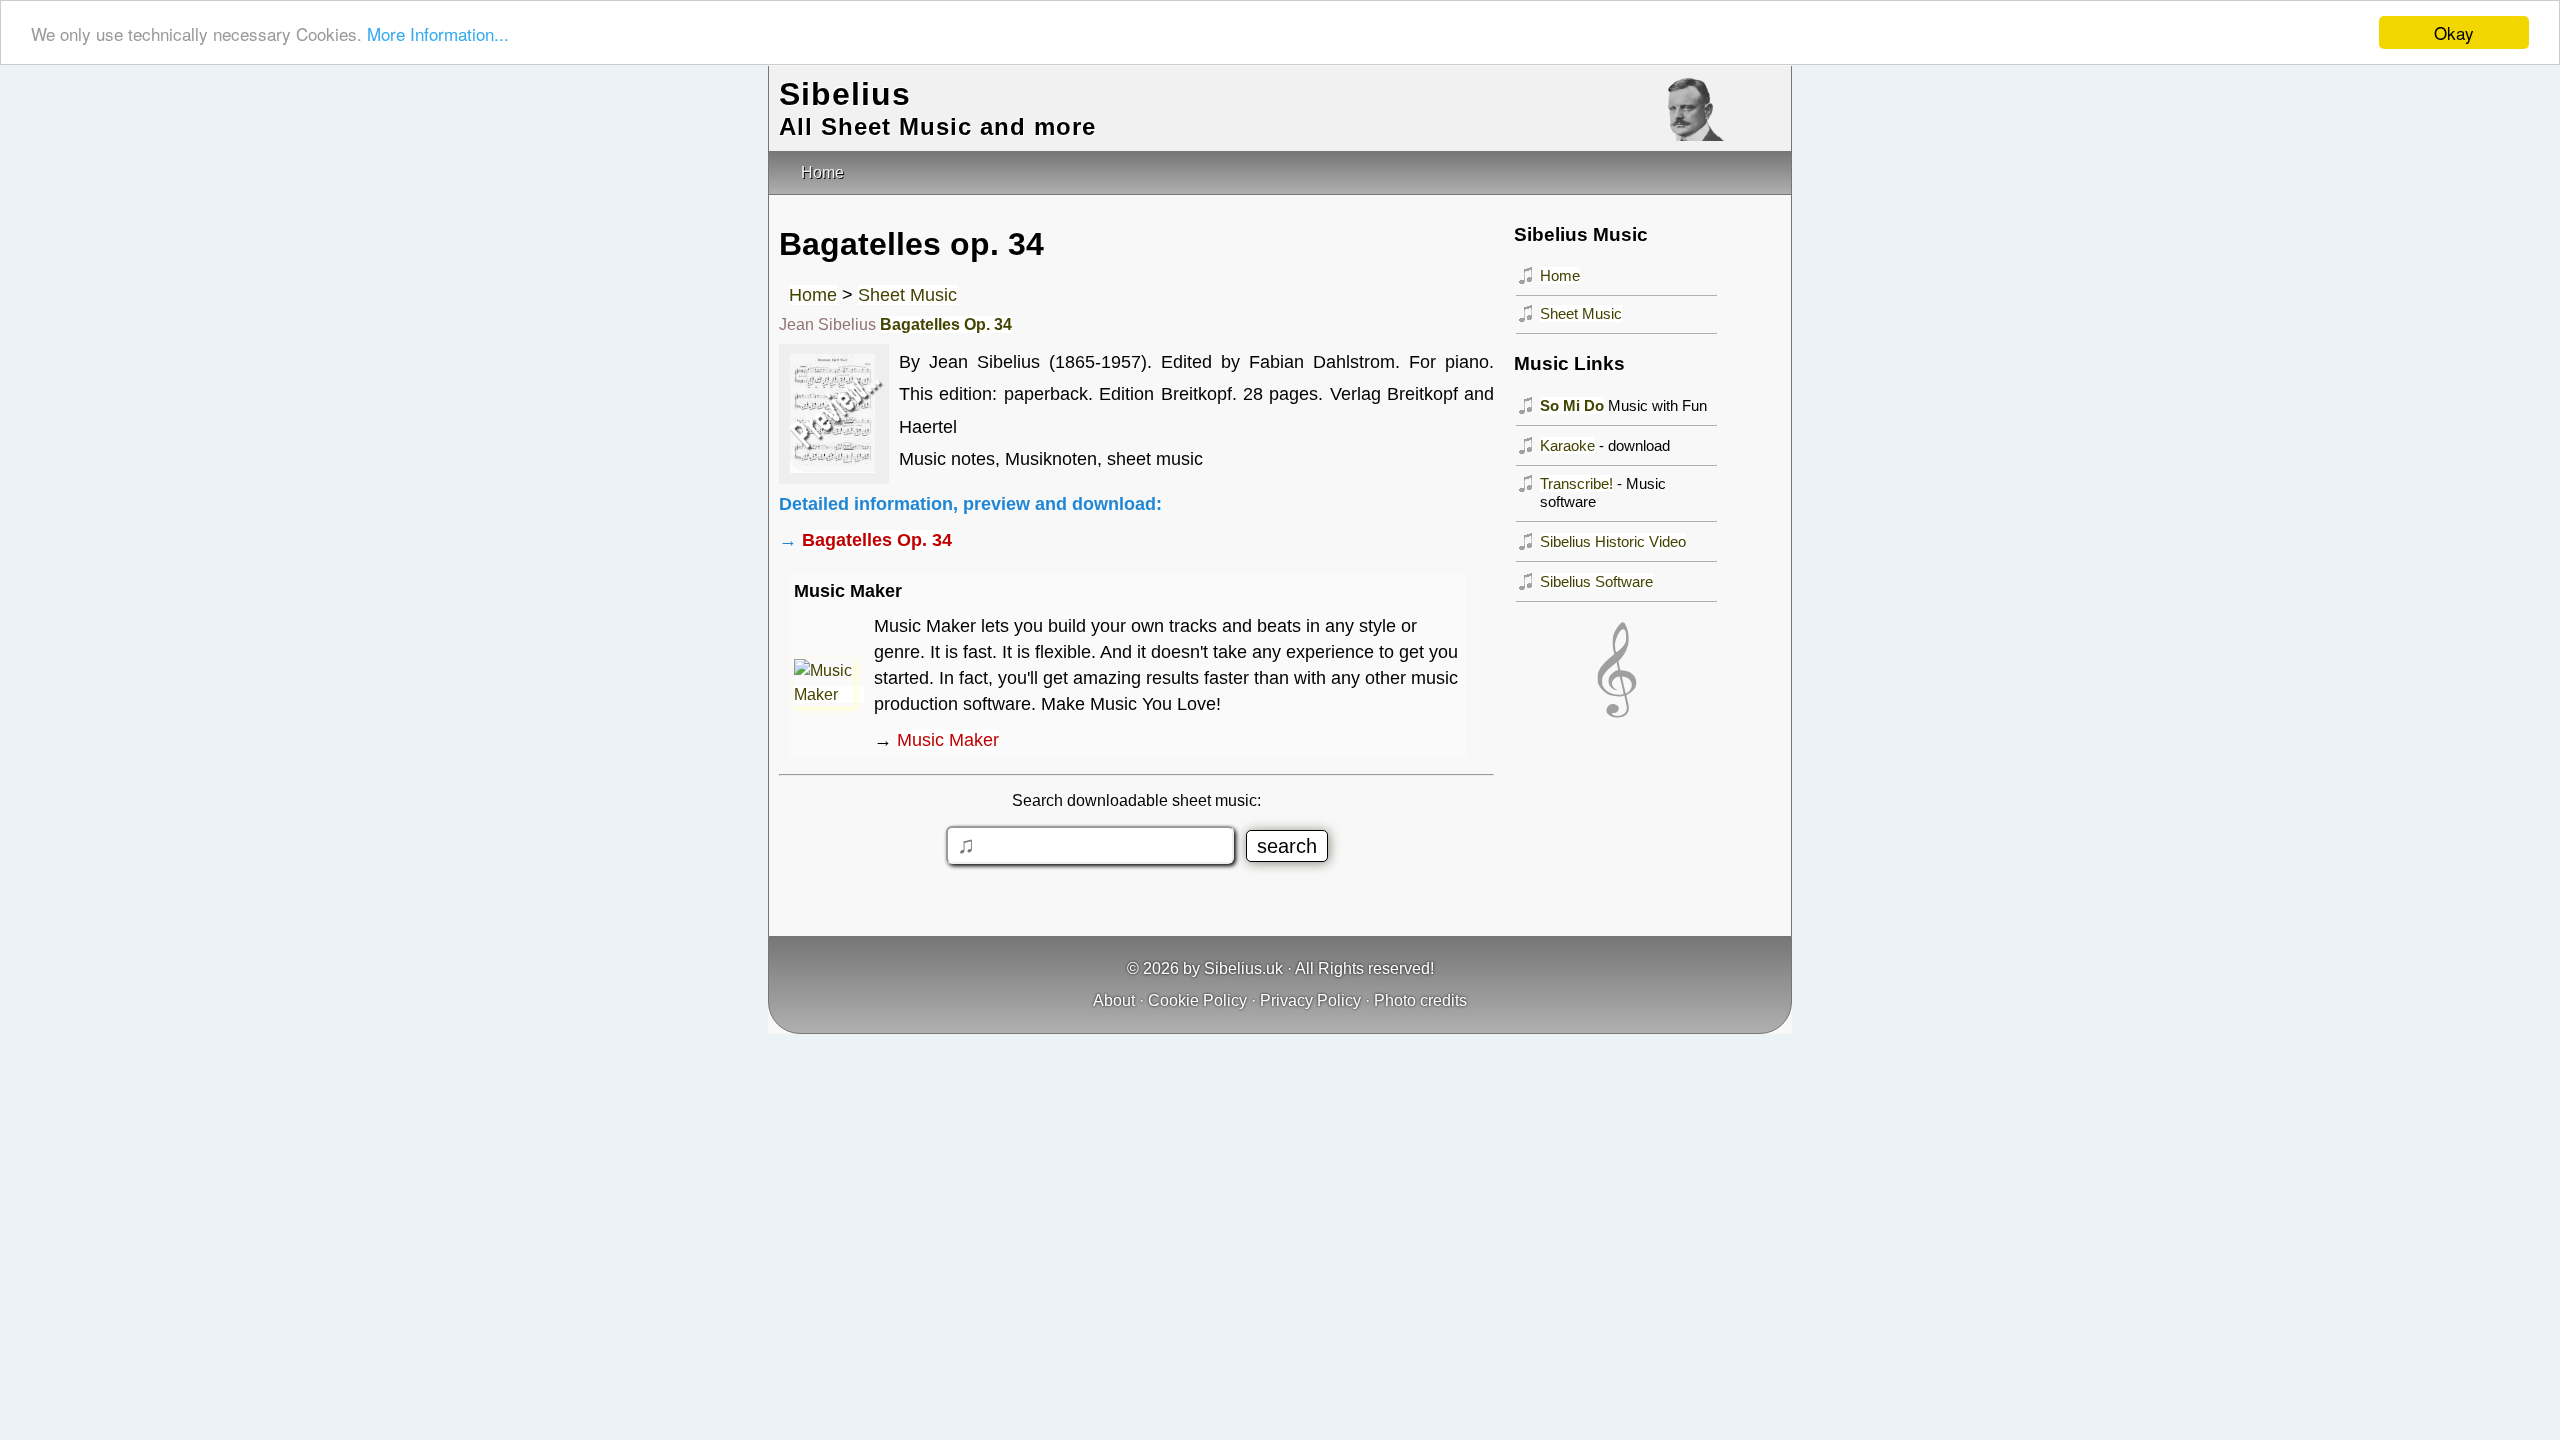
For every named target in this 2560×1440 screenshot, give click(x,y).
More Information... (438, 33)
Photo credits (1420, 1000)
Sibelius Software (1596, 581)
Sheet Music (907, 295)
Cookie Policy (1197, 1000)
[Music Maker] (829, 694)
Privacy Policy (1310, 1000)
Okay (2454, 32)
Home (813, 295)
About (1114, 1000)
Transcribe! (1576, 483)
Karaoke (1567, 445)
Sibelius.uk (1243, 968)
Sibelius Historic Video (1613, 541)
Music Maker (948, 740)
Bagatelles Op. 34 (946, 324)
